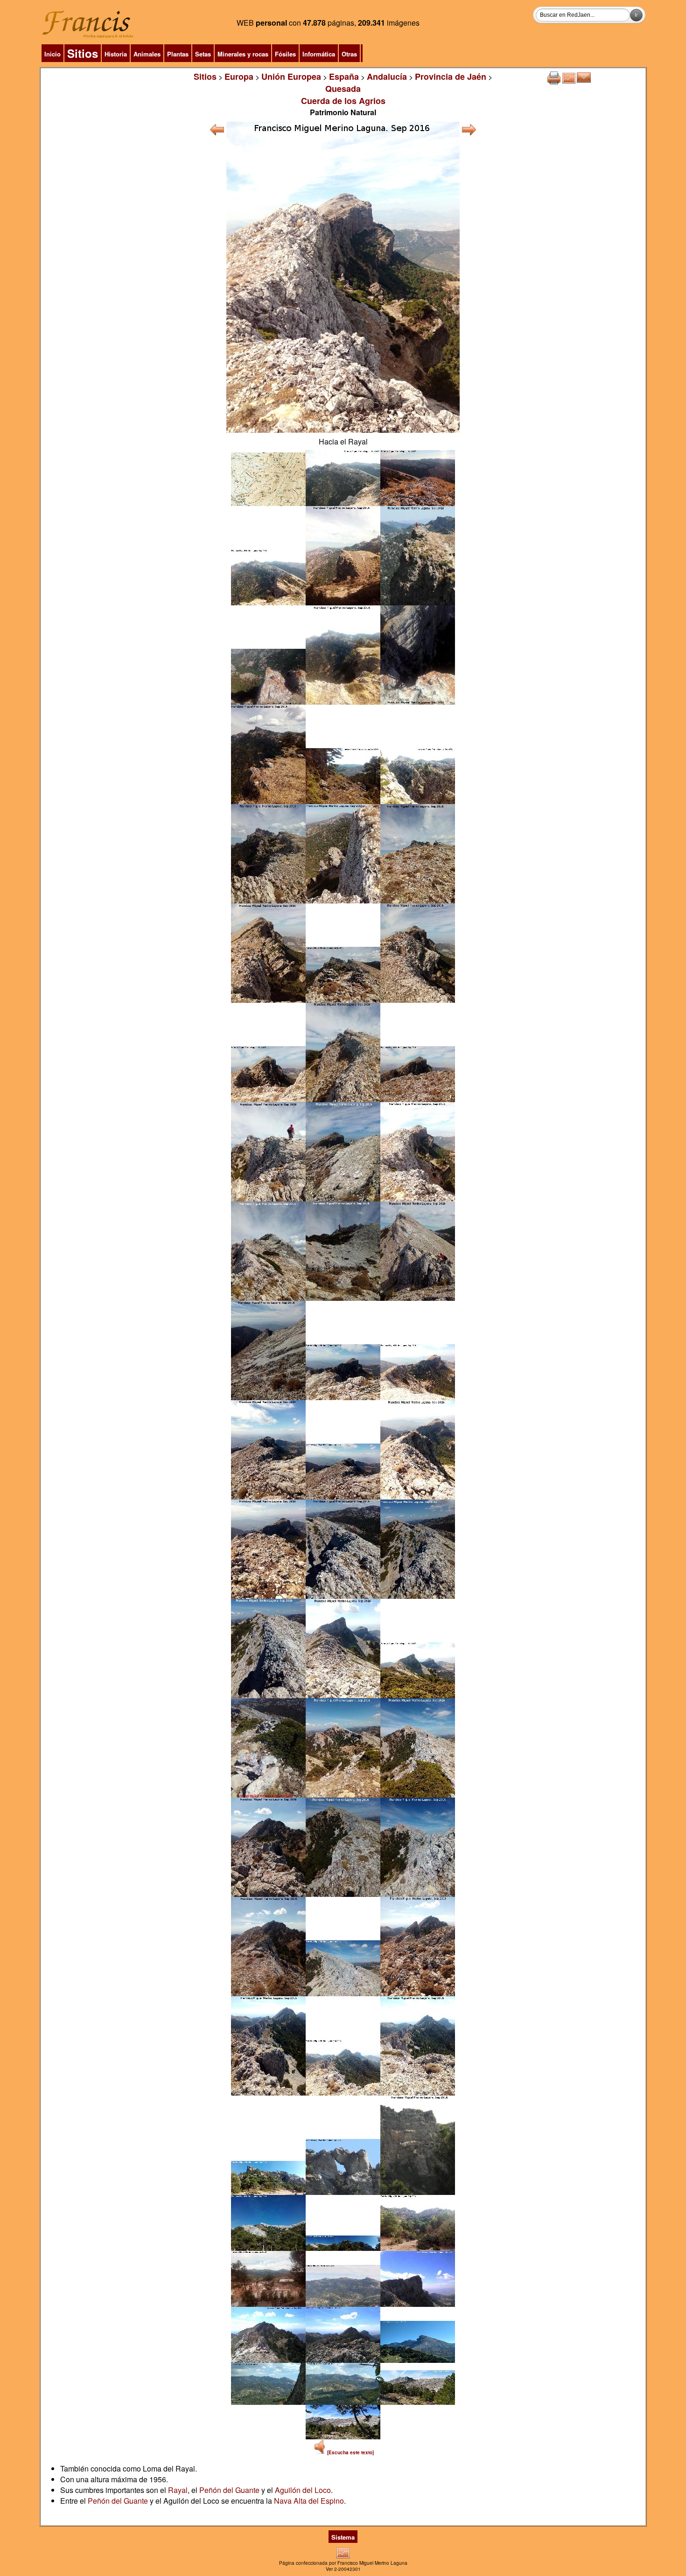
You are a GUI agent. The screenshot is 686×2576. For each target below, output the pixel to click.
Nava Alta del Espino (309, 2501)
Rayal (178, 2490)
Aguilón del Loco (303, 2490)
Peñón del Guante (229, 2490)
